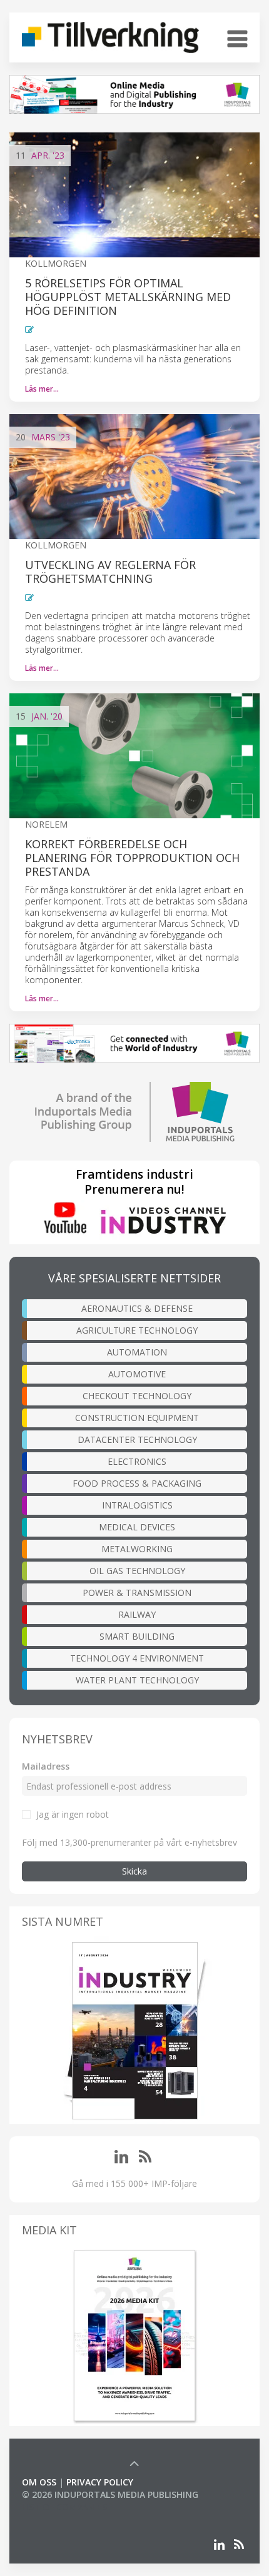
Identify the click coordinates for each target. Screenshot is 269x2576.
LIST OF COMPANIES (64, 2507)
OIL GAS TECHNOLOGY (137, 1571)
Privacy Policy (100, 2482)
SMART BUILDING (137, 1636)
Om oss (39, 2482)
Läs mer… (42, 389)
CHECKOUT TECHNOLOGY (137, 1396)
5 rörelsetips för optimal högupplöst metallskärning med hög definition (128, 297)
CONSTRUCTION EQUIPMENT (137, 1418)
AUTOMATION (137, 1352)
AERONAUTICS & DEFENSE (137, 1308)
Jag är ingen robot (73, 1814)
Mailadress (46, 1766)
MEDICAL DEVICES (137, 1527)
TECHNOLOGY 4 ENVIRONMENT (137, 1658)
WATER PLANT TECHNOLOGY (137, 1680)
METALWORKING (137, 1549)
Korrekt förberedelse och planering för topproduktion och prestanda (132, 858)
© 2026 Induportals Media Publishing (110, 2494)
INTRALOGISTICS (137, 1505)
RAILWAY (137, 1614)
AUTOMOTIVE (137, 1374)
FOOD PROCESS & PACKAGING (137, 1483)
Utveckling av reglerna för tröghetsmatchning (110, 572)
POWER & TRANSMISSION (137, 1593)
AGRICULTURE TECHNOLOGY (137, 1330)
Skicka (134, 1871)
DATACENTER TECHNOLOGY (137, 1439)
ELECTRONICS (137, 1461)
